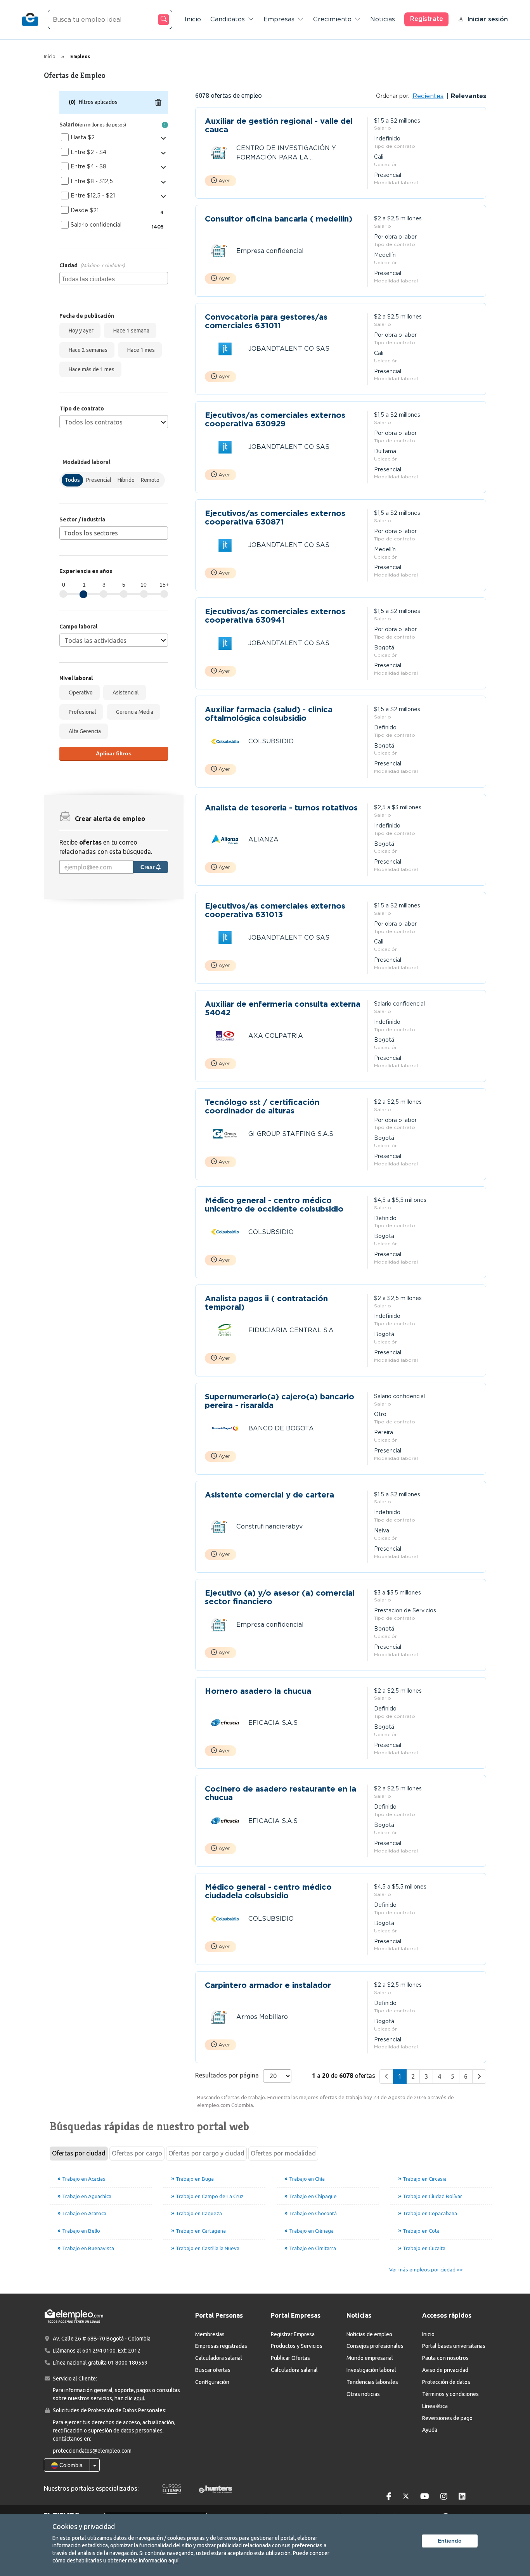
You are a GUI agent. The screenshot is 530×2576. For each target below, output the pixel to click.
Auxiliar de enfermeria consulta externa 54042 (283, 1008)
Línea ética (435, 2406)
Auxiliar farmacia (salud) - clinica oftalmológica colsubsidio (269, 714)
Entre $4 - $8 (88, 166)
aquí (173, 2560)
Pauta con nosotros (445, 2358)
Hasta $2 (83, 137)
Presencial (99, 480)
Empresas (279, 19)
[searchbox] (115, 278)
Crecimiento (332, 19)
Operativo (80, 692)
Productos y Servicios (297, 2346)
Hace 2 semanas (87, 350)
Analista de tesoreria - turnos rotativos (281, 808)
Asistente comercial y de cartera (269, 1495)
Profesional (81, 712)
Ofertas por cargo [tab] (137, 2153)
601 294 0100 (99, 2351)
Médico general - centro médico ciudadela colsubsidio (268, 1891)
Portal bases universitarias (454, 2346)
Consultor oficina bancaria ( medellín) (279, 219)
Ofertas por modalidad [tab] (283, 2153)
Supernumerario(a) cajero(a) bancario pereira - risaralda (280, 1401)
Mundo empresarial (370, 2358)
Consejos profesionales (375, 2346)
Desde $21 (85, 210)
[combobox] (114, 278)
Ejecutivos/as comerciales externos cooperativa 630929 (275, 419)
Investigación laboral (371, 2370)
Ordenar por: (393, 96)
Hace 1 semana (130, 331)
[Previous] (386, 2077)
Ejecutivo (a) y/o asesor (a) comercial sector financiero (280, 1597)
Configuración (212, 2382)
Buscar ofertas (213, 2370)
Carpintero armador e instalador (268, 1985)
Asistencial (125, 692)
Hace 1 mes (140, 350)
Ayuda (430, 2430)
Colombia (70, 2465)
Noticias (383, 19)
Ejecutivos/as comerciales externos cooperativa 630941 (275, 616)
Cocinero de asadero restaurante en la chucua (281, 1793)
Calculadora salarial (219, 2358)
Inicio (193, 19)
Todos (72, 480)
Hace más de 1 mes (90, 369)
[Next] (479, 2077)
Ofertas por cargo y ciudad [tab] (206, 2153)
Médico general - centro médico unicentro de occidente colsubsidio (274, 1205)
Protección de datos (446, 2382)
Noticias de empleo (369, 2334)
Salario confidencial (96, 225)
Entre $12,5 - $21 (93, 196)
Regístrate (427, 19)
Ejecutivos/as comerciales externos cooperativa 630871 (275, 518)
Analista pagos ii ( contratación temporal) (266, 1303)
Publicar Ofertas (290, 2358)
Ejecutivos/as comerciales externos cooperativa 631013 (275, 910)
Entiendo (450, 2541)
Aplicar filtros (114, 753)
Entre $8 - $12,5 (92, 181)
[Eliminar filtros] (158, 102)
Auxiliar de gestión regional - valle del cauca (279, 125)
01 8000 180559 (128, 2363)
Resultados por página (227, 2075)
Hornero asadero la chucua (258, 1691)
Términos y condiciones (450, 2394)
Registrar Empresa (293, 2334)
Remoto (150, 480)
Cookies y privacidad (84, 2526)
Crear (148, 867)
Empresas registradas (221, 2346)
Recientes (428, 96)
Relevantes (468, 96)
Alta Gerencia (84, 731)
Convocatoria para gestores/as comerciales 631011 (266, 321)
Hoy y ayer (80, 331)
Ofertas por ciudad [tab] (79, 2153)
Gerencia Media (133, 712)
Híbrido (126, 480)
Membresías (210, 2334)
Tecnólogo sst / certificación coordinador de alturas (262, 1106)
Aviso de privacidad (445, 2370)
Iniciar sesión (488, 19)
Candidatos (228, 19)
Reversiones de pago (447, 2418)
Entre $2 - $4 (88, 152)
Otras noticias (363, 2394)
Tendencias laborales (372, 2382)
